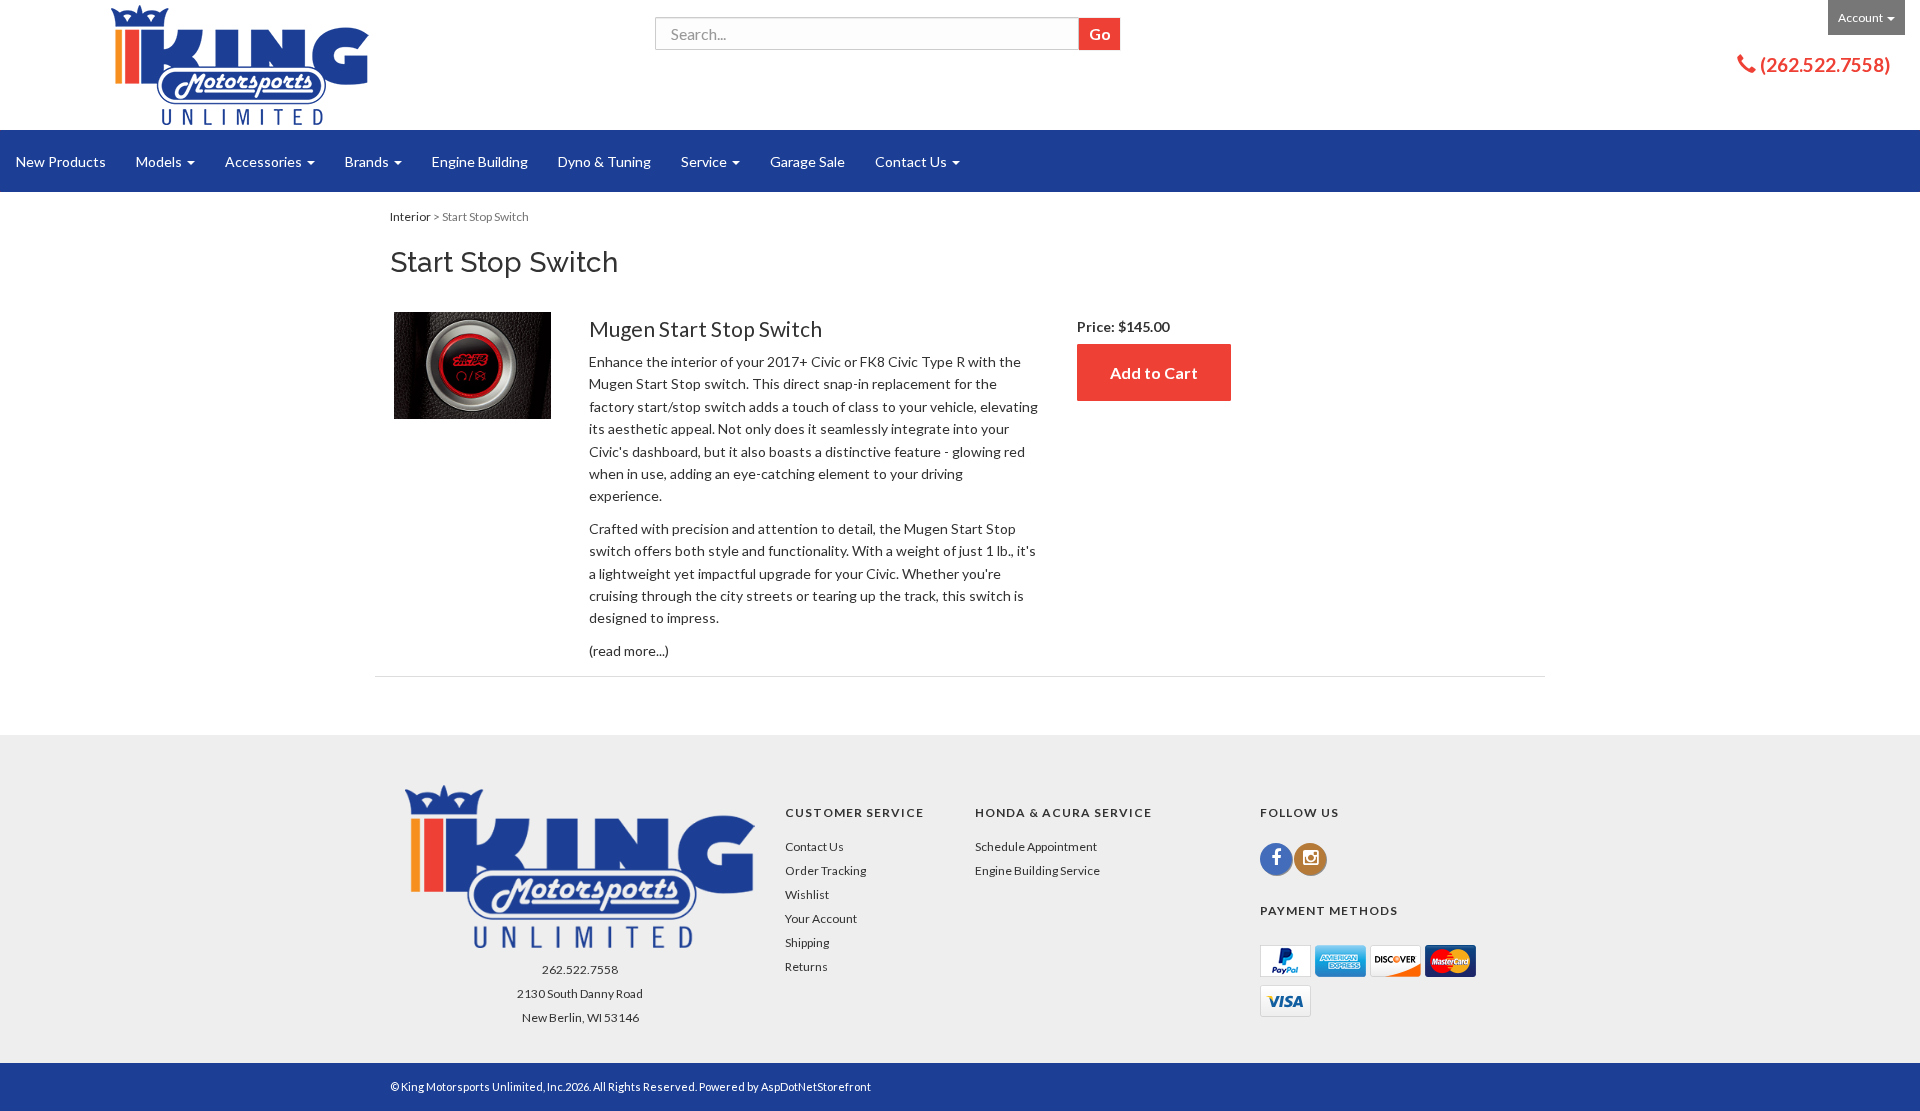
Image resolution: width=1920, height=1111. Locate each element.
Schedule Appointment (1036, 846)
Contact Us (912, 161)
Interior (410, 216)
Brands (368, 161)
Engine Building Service (1037, 870)
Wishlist (807, 894)
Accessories (265, 161)
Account (1861, 17)
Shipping (807, 942)
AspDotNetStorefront (816, 1086)
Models (160, 161)
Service (705, 161)
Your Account (821, 918)
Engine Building (480, 161)
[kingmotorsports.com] (240, 65)
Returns (806, 966)
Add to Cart (1154, 372)
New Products (61, 161)
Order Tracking (825, 870)
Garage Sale (807, 161)
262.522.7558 (580, 969)
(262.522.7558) (1825, 64)
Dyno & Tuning (604, 161)
